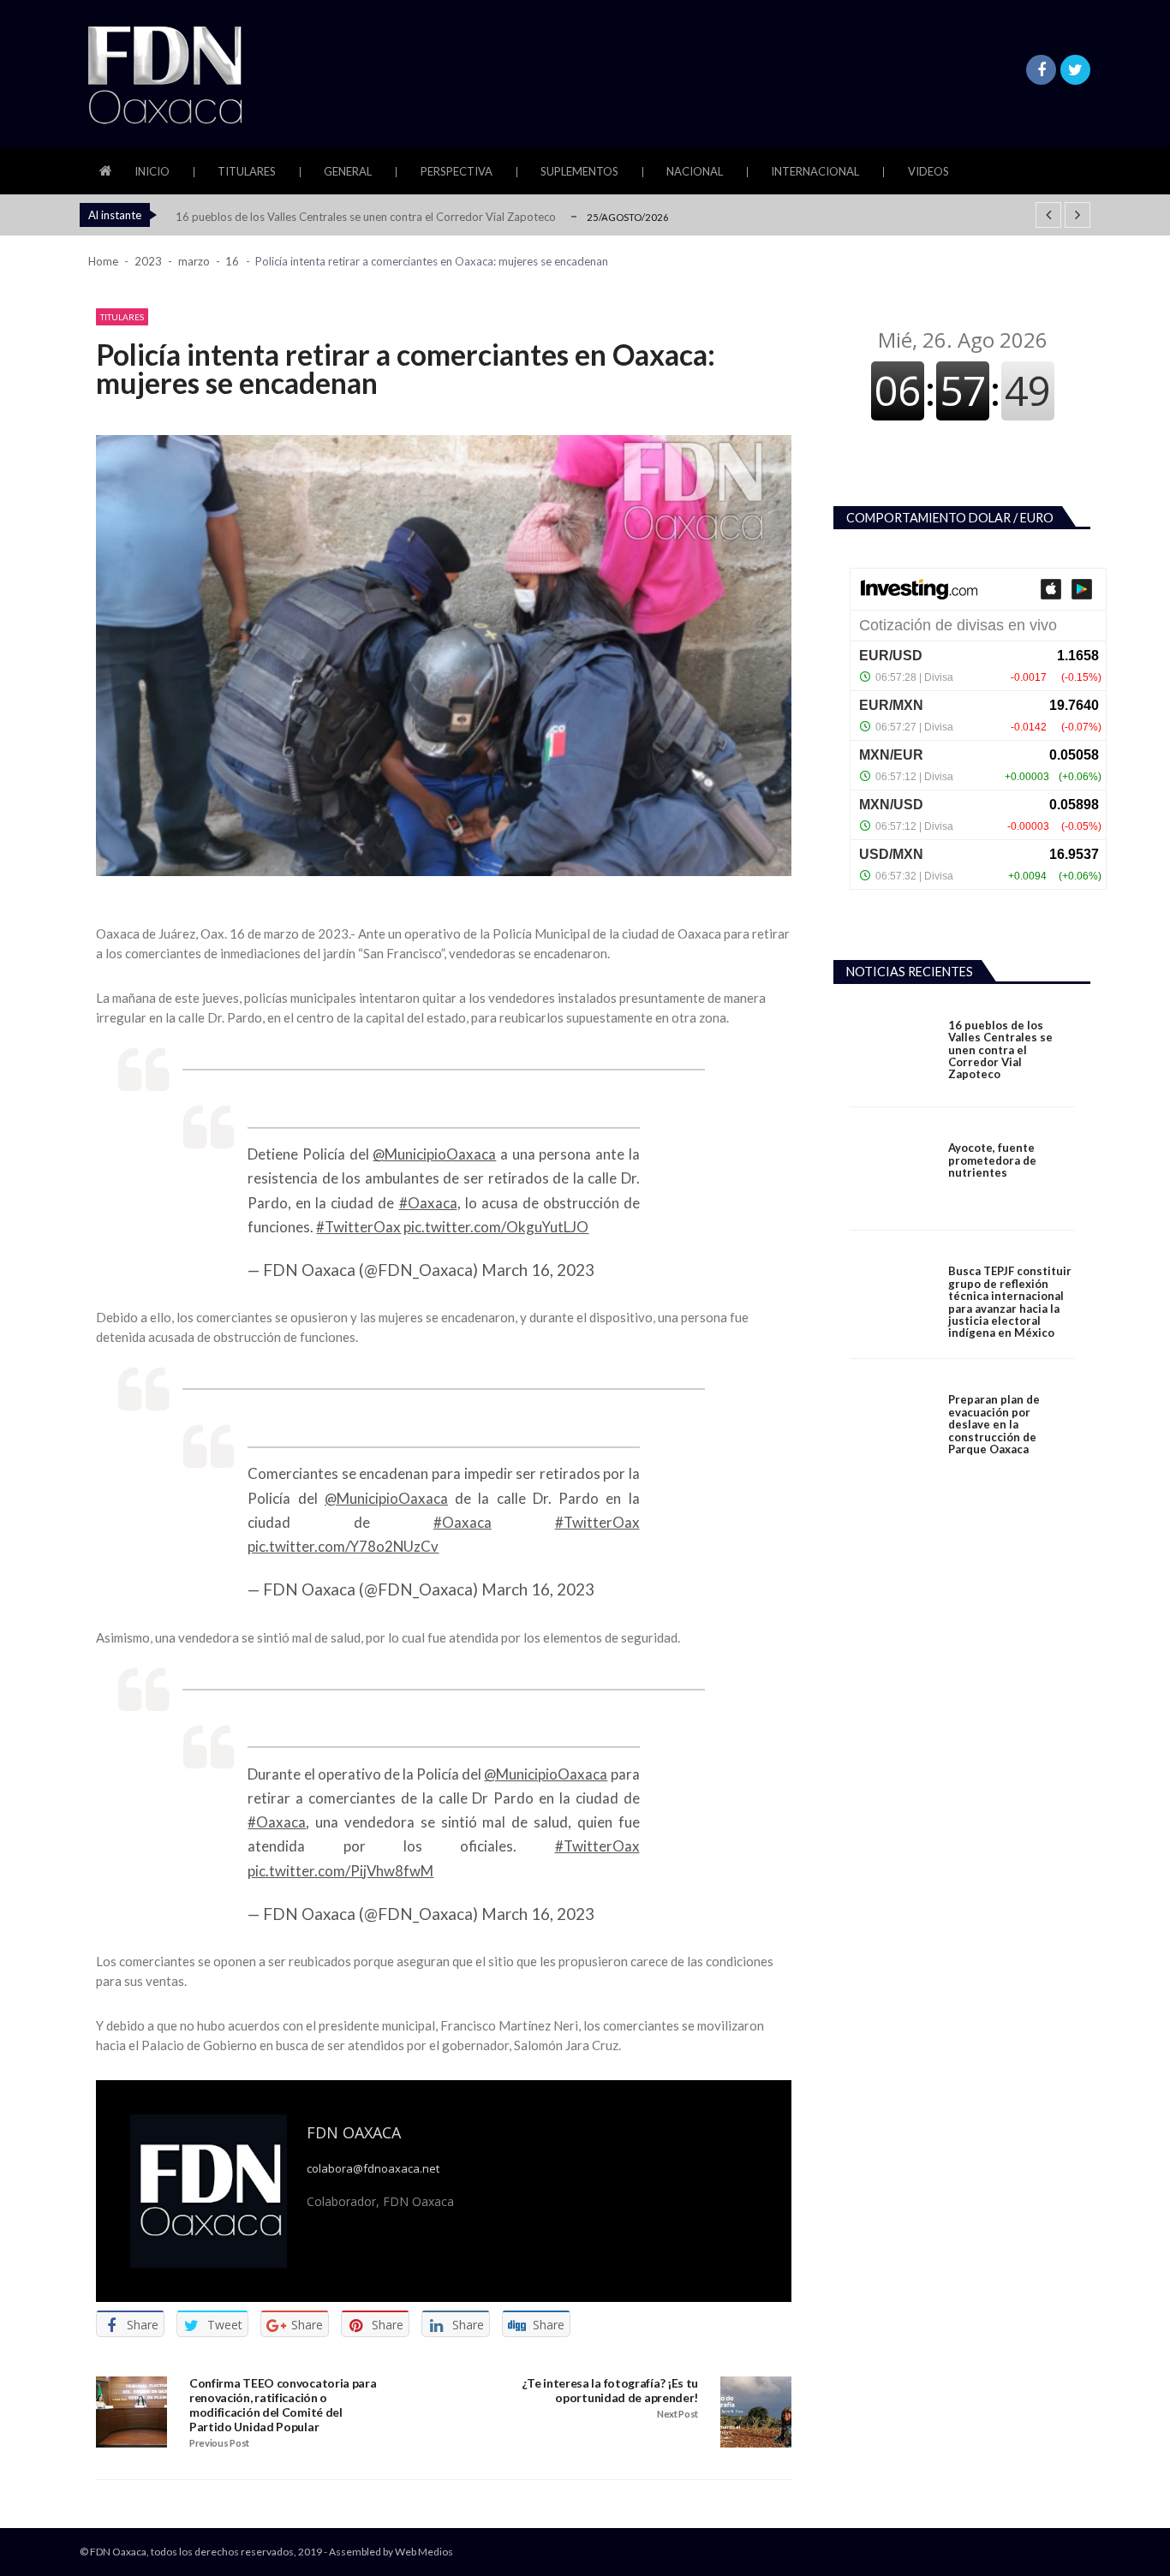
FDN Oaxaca (354, 2132)
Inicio (152, 171)
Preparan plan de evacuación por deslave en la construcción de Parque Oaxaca (994, 1424)
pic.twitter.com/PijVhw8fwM (340, 1871)
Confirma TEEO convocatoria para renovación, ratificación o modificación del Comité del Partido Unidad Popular (283, 2405)
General (348, 171)
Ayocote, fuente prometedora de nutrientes (992, 1160)
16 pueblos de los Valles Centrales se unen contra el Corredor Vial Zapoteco (366, 217)
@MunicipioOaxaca (434, 1154)
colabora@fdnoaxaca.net (373, 2169)
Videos (928, 171)
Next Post (678, 2414)
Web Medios (424, 2552)
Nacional (695, 171)
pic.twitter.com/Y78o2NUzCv (343, 1546)
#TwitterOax (358, 1227)
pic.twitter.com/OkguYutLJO (496, 1227)
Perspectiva (457, 171)
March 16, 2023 (538, 1270)
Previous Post (219, 2443)
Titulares (247, 171)
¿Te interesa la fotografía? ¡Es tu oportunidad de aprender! (610, 2391)
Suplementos (579, 171)
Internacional (815, 171)
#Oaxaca (428, 1203)
